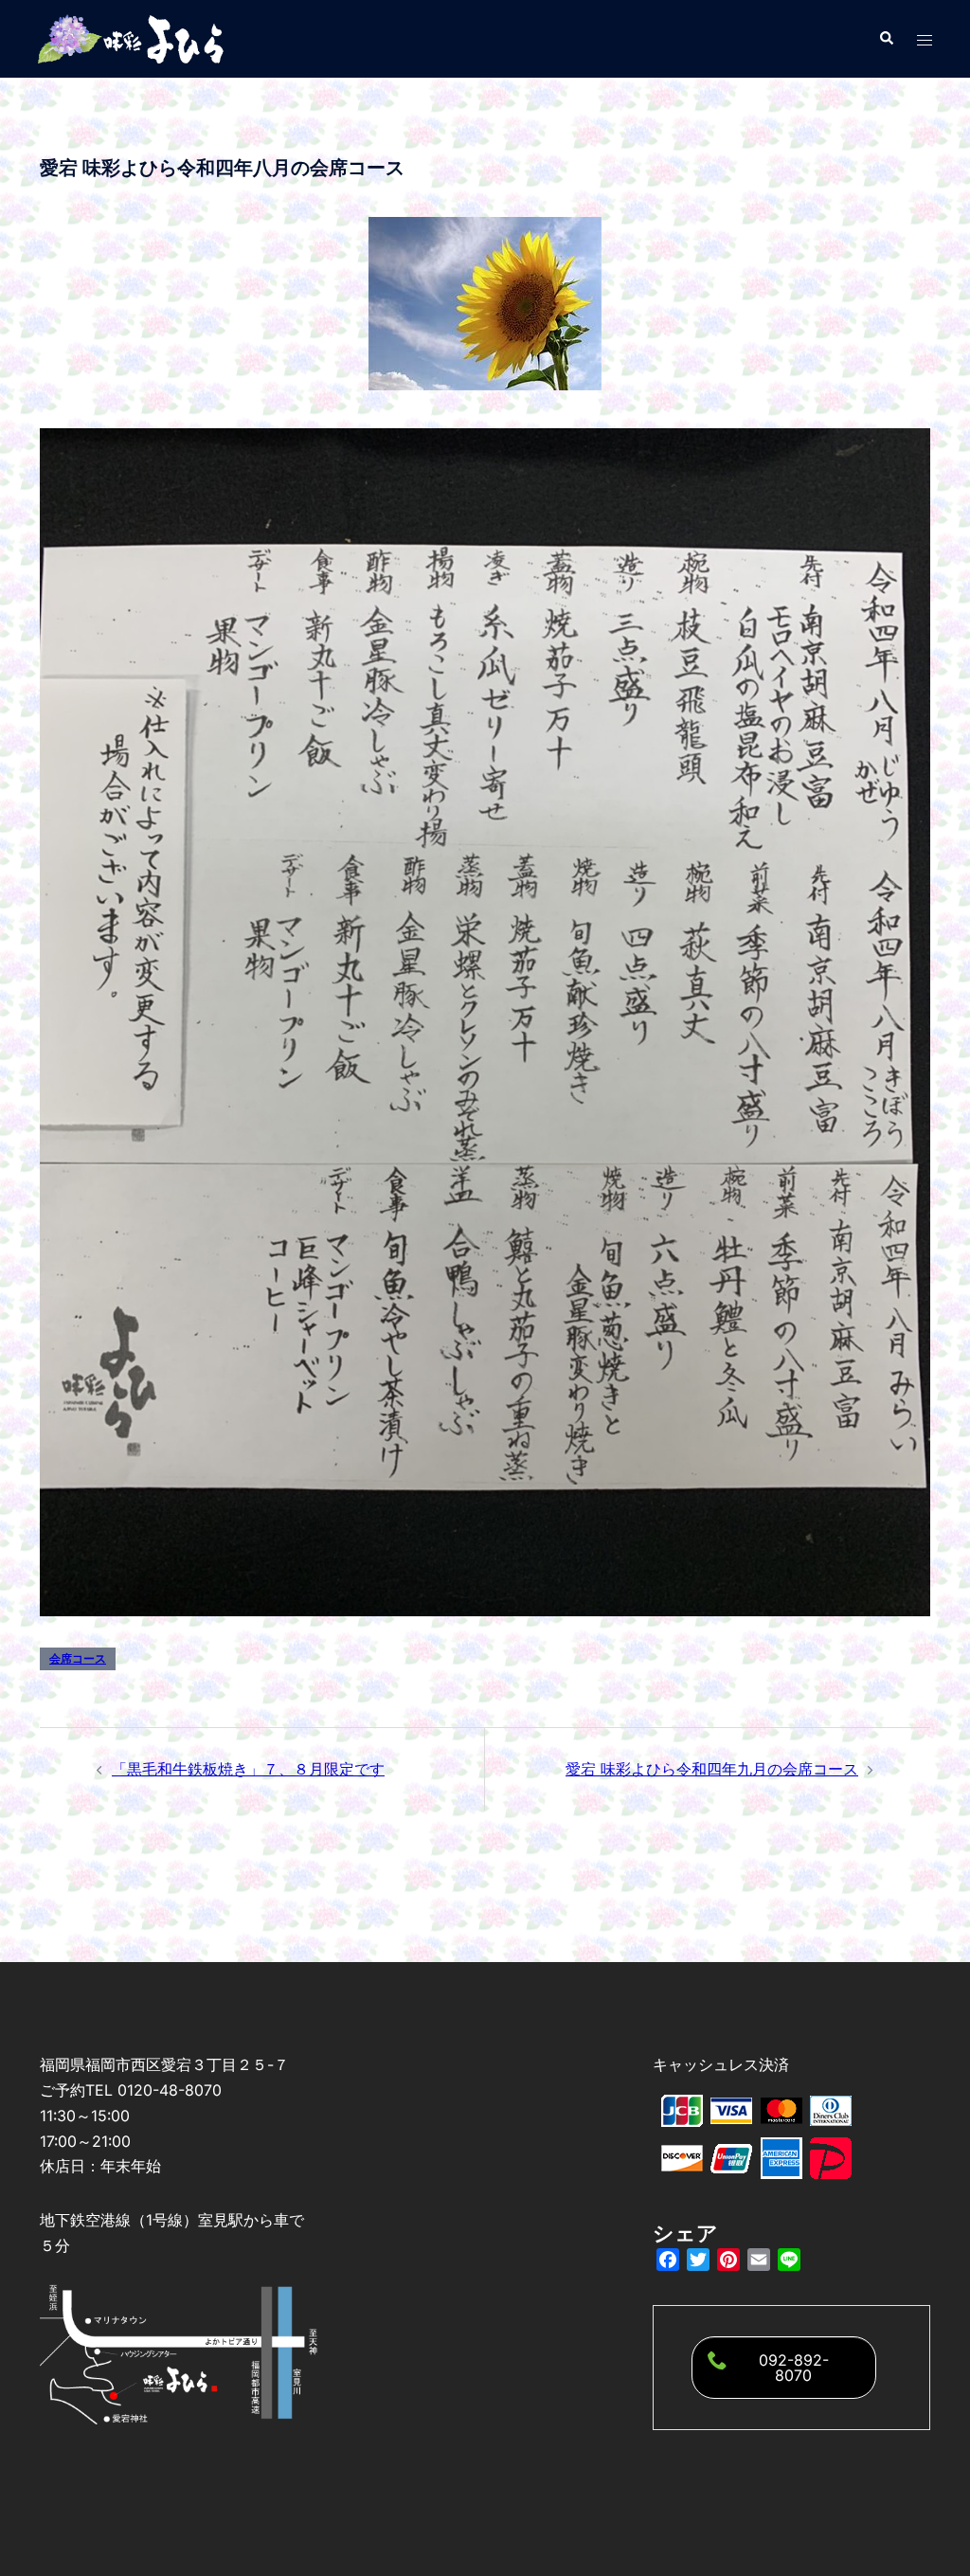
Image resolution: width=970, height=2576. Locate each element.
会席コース (78, 1658)
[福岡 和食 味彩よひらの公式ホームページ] (133, 37)
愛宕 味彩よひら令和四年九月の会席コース (712, 1769)
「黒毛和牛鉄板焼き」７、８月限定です (248, 1769)
